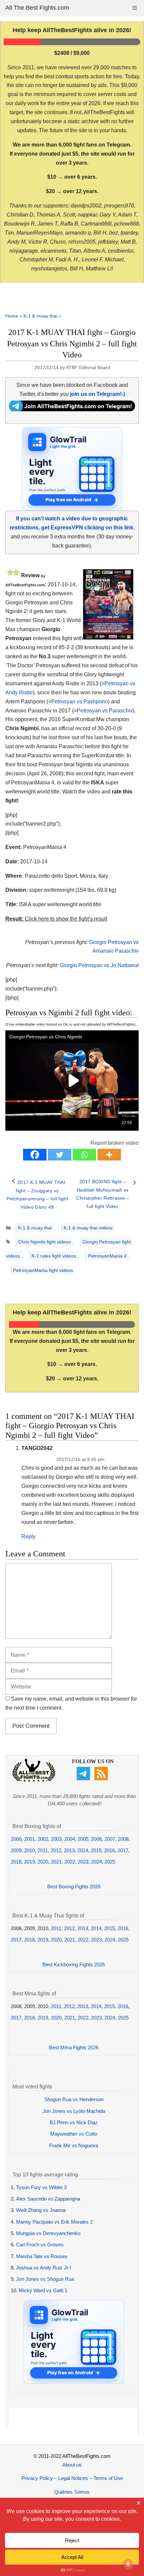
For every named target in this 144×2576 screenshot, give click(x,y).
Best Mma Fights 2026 (74, 2047)
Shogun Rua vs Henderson (74, 2099)
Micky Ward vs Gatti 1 (43, 2290)
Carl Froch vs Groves (40, 2245)
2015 (96, 1850)
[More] (109, 1155)
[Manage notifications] (128, 2565)
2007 (110, 1839)
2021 (56, 1862)
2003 (56, 1839)
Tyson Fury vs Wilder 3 (41, 2187)
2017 (123, 1850)
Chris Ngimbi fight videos (44, 1242)
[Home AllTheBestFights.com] (34, 1780)
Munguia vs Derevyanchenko (48, 2233)
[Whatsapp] (84, 1155)
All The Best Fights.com (37, 8)
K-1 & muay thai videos (88, 1228)
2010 (29, 1850)
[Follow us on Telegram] (84, 1778)
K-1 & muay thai (40, 316)
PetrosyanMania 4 (107, 1256)
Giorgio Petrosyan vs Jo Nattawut (99, 965)
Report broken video (115, 1143)
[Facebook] (35, 1155)
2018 (16, 1862)
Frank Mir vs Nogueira (74, 2145)
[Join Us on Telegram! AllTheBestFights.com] (72, 409)
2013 (69, 1850)
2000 (16, 1839)
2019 (29, 1862)
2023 (83, 1862)
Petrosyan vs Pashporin (80, 702)
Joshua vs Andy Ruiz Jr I (44, 2268)
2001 (29, 1839)
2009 (16, 1850)
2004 (70, 1839)
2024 (96, 1862)
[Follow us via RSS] (102, 1778)
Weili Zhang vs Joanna (41, 2210)
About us (72, 2465)
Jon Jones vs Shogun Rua (45, 2279)
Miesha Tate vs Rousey (42, 2256)
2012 (56, 1850)
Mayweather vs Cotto (74, 2134)
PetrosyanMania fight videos (43, 1270)
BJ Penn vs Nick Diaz (74, 2122)
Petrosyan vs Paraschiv (105, 711)
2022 (70, 1862)
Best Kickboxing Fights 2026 (74, 1964)
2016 (110, 1850)
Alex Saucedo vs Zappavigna (48, 2199)
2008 (123, 1839)
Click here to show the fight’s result (56, 919)
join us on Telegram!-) (97, 394)
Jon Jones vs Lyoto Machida (74, 2111)
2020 (43, 1862)
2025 (110, 1862)
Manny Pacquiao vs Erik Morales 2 (54, 2222)
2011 (43, 1850)
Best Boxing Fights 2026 (74, 1886)
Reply (28, 1536)
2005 (83, 1839)
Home (12, 316)
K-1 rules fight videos (54, 1256)
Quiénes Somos (72, 2492)
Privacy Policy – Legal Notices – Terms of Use (72, 2478)
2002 (43, 1839)
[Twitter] (60, 1155)
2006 (96, 1839)
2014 (83, 1850)
